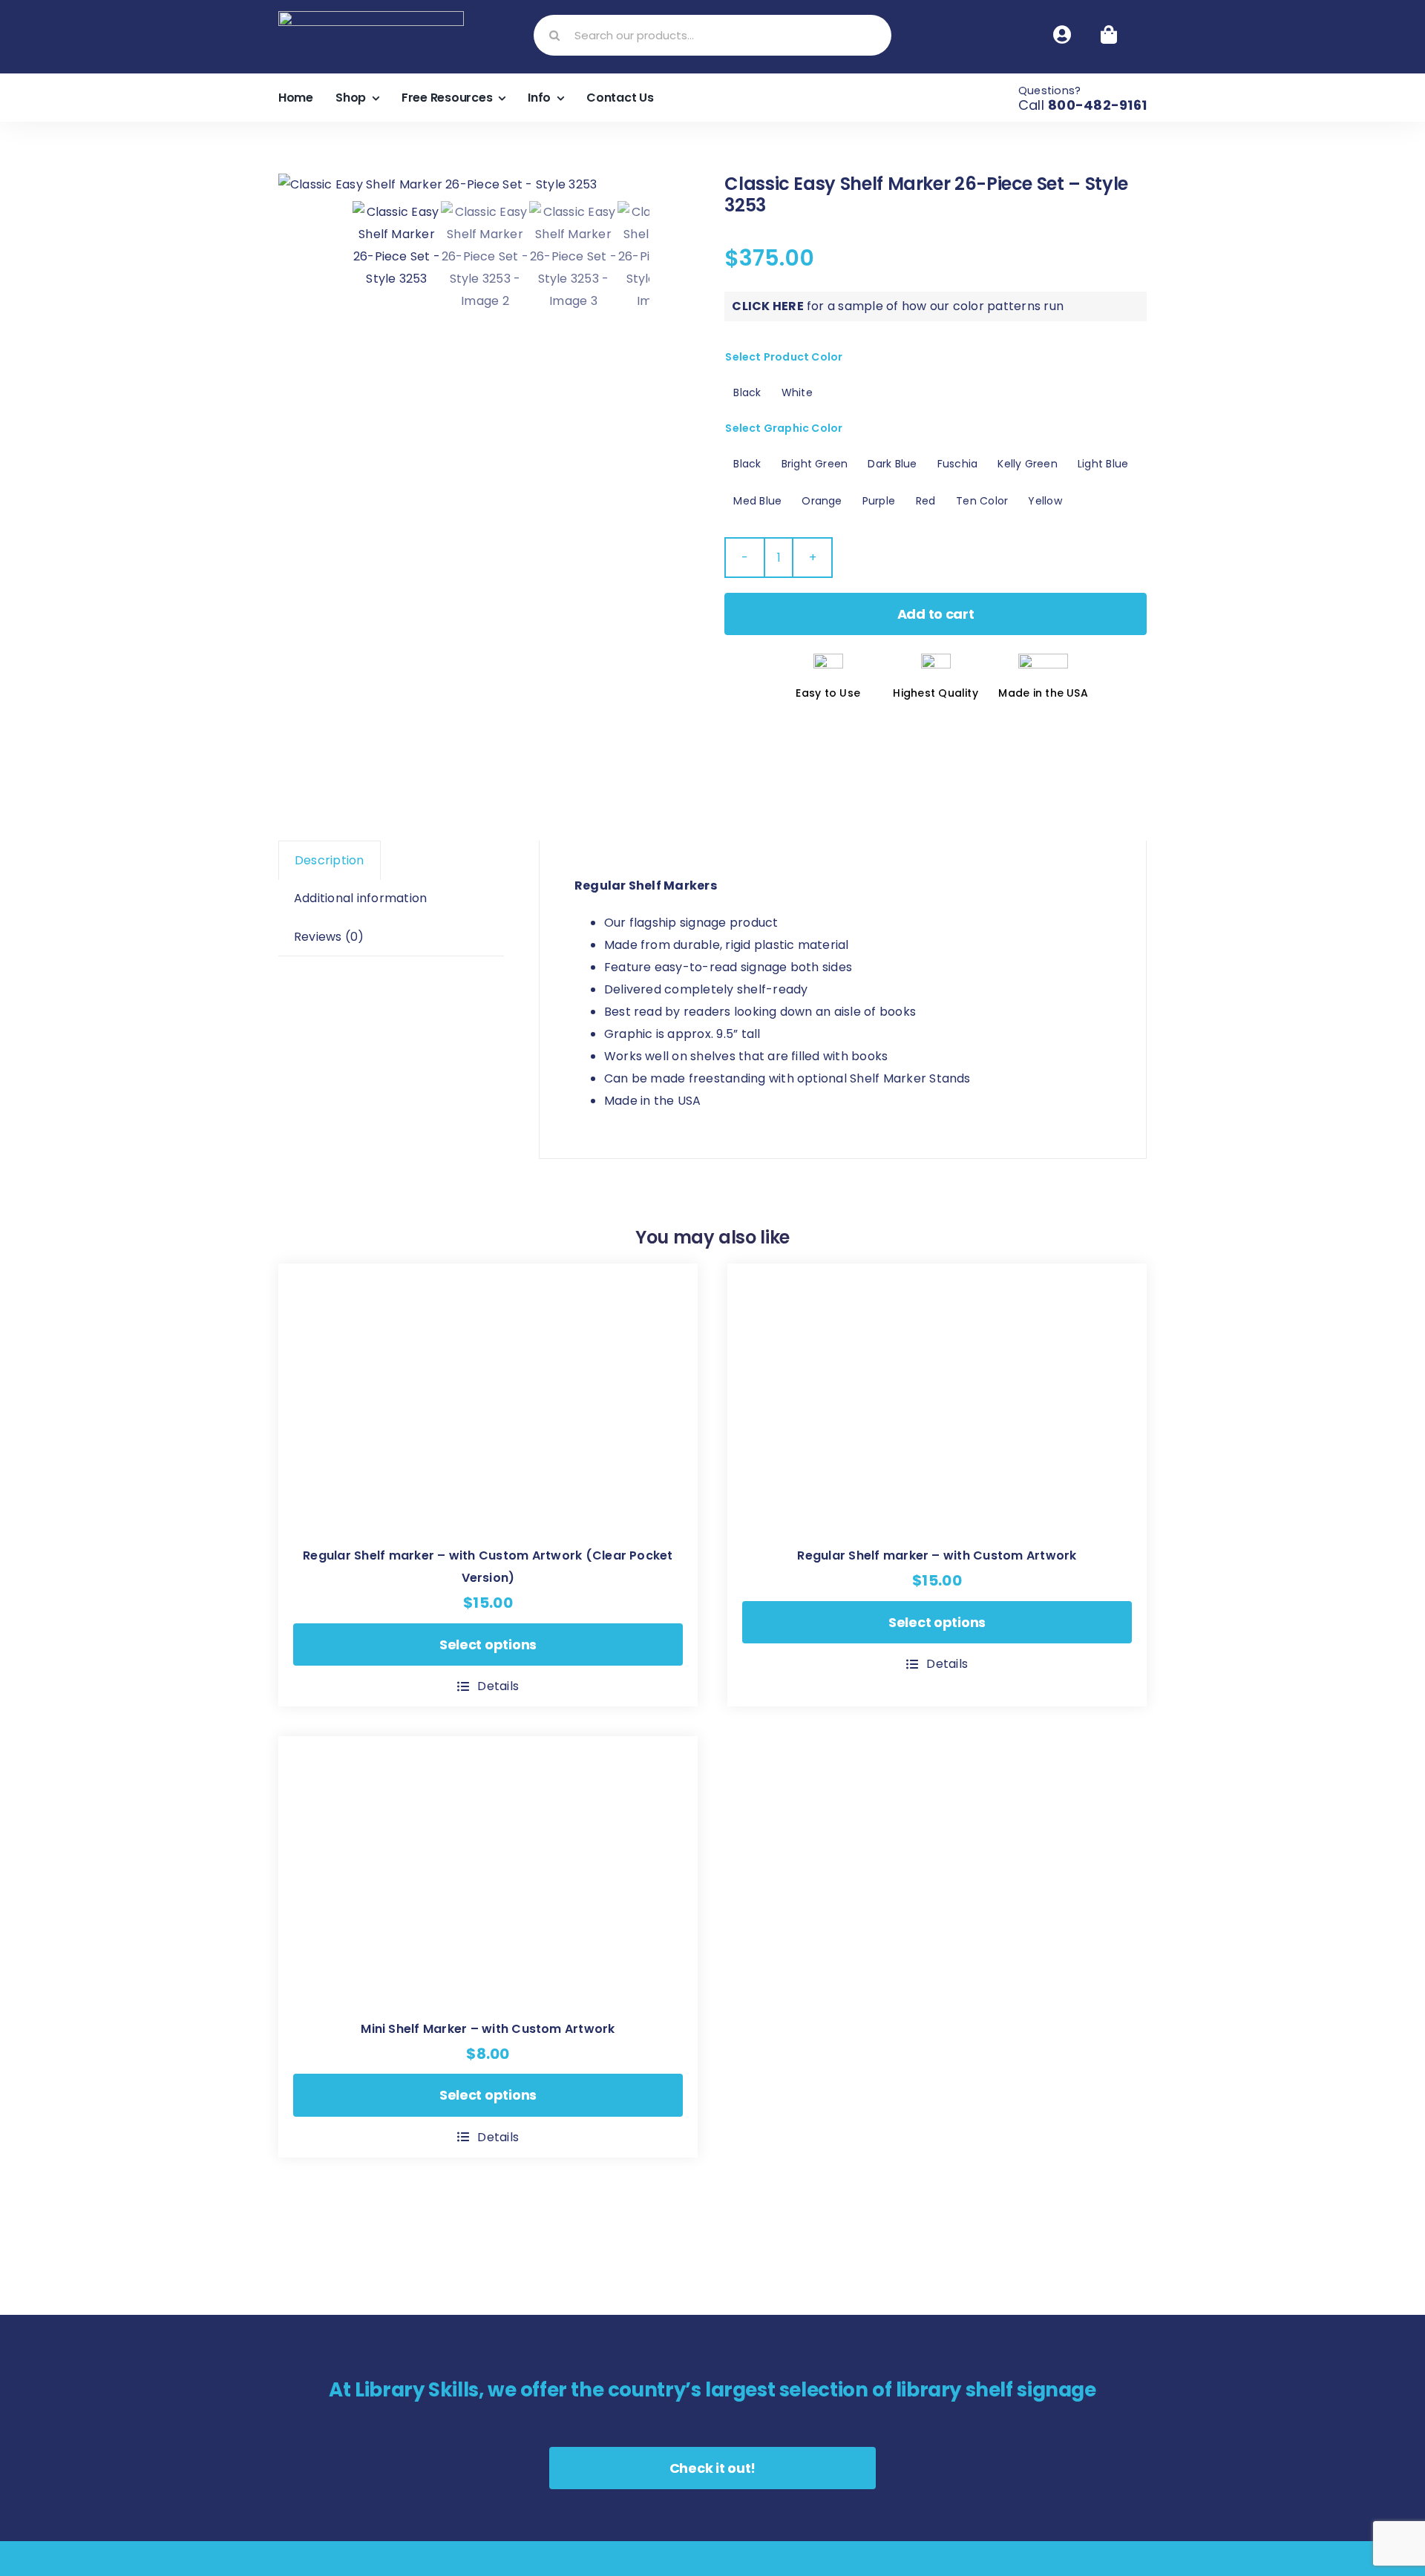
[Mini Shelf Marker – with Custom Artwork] (488, 1871)
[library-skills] (371, 17)
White (797, 392)
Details (498, 1686)
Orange (822, 501)
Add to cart (936, 614)
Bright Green (815, 464)
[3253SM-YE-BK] (464, 185)
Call (1082, 105)
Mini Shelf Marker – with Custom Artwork (488, 2029)
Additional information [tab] (360, 898)
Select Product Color (784, 357)
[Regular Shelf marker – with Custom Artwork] (937, 1398)
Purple (879, 501)
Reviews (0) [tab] (329, 937)
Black (747, 392)
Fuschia (958, 464)
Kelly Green (1028, 464)
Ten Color (982, 501)
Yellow (1045, 501)
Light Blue (1103, 464)
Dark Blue (892, 464)
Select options (488, 1644)
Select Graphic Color (784, 428)
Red (926, 501)
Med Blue (757, 501)
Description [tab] (330, 860)
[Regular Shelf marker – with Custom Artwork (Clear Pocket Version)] (488, 1398)
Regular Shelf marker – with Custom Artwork (937, 1555)
